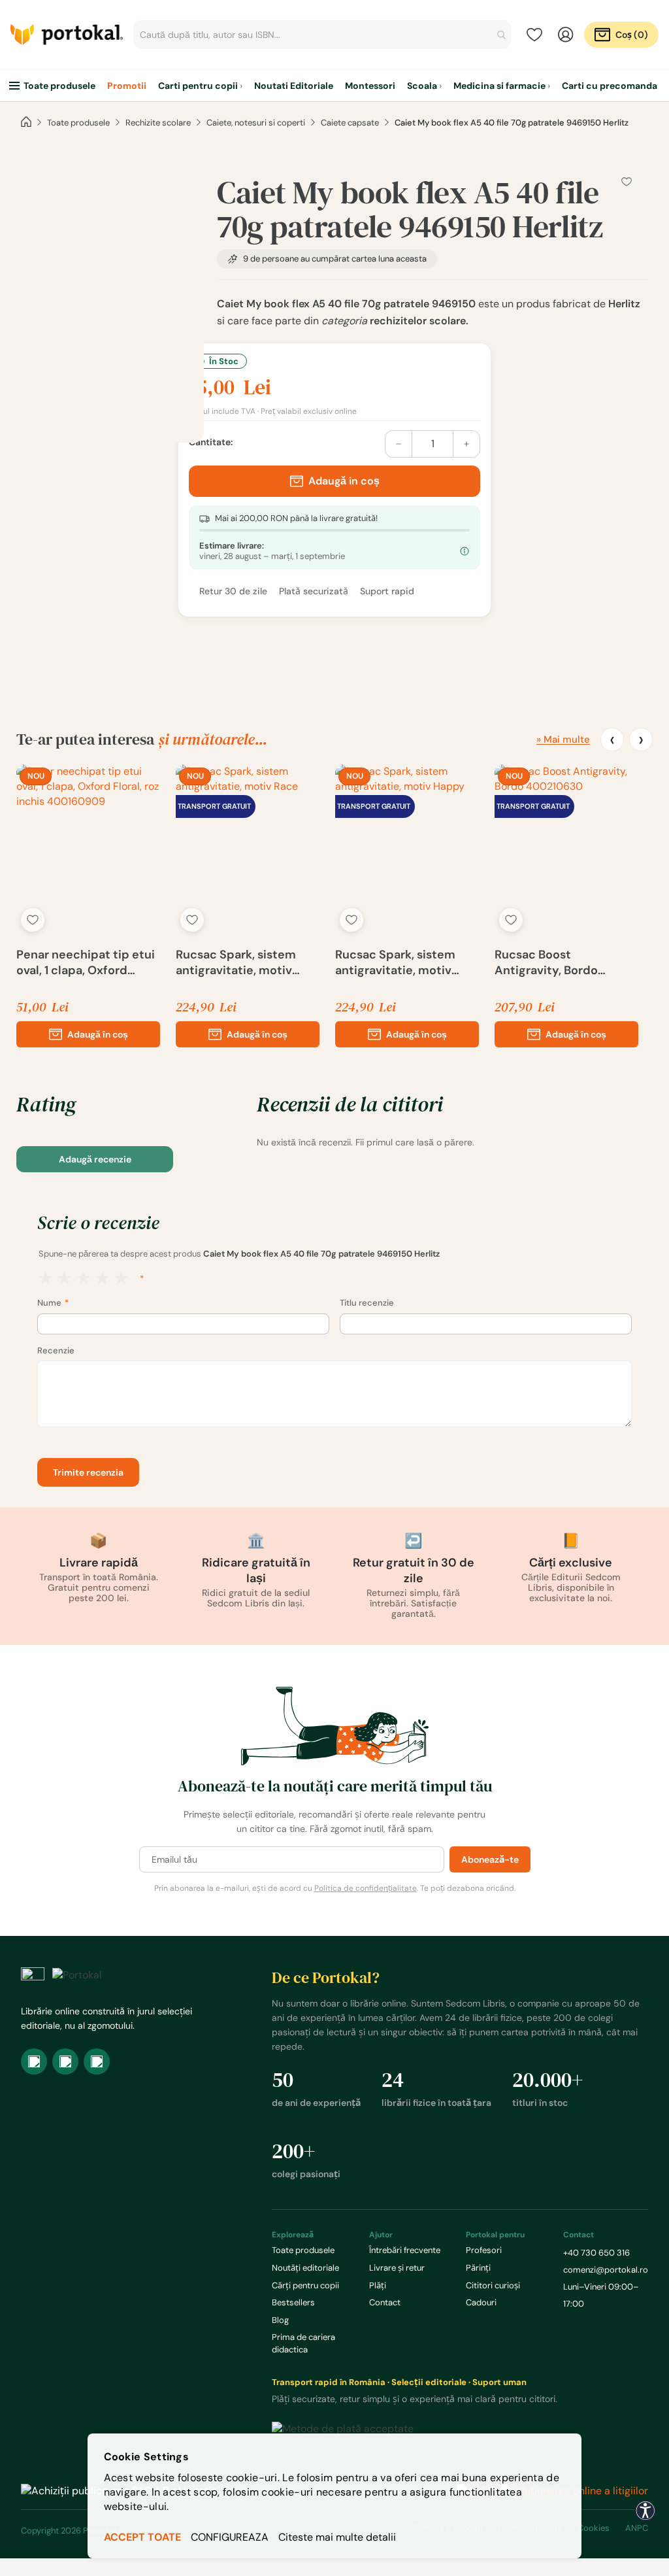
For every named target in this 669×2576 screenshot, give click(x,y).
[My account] (566, 35)
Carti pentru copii (198, 86)
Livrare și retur (397, 2268)
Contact (385, 2302)
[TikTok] (97, 2061)
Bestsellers (293, 2302)
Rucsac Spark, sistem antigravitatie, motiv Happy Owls (395, 962)
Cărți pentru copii (305, 2285)
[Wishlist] (534, 35)
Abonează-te (490, 1859)
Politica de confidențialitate (366, 1888)
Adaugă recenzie (95, 1159)
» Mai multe (563, 739)
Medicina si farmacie (499, 86)
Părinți (478, 2268)
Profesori (484, 2250)
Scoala (422, 86)
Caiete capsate (350, 123)
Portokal (67, 35)
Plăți (378, 2285)
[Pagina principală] (26, 122)
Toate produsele (59, 86)
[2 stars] (64, 1279)
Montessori (370, 86)
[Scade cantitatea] (399, 444)
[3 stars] (83, 1279)
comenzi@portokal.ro (606, 2270)
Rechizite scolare (158, 123)
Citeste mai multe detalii (337, 2537)
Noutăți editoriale (305, 2268)
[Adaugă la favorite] (33, 920)
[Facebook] (34, 2061)
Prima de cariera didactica (303, 2343)
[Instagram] (65, 2061)
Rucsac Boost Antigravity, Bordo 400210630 (546, 962)
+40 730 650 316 (596, 2253)
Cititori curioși (493, 2285)
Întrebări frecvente (405, 2250)
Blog (280, 2320)
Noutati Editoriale (294, 86)
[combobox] (322, 35)
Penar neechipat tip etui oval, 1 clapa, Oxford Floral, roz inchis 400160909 (86, 962)
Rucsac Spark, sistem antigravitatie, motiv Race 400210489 (236, 962)
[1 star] (45, 1279)
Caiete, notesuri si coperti (256, 123)
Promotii (127, 86)
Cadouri (481, 2302)
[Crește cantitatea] (466, 444)
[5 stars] (121, 1279)
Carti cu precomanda (610, 86)
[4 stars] (102, 1279)
